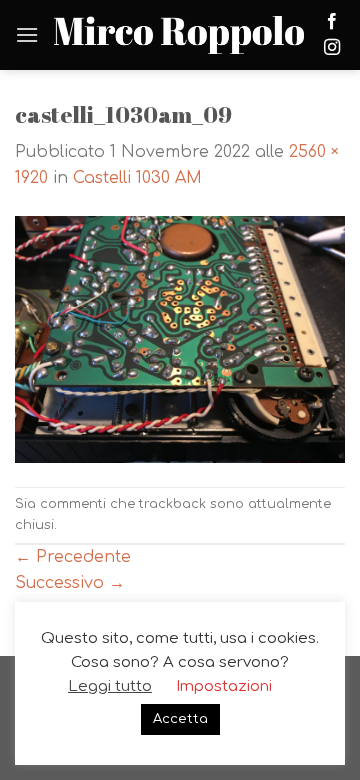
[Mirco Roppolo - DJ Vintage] (179, 34)
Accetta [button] (180, 719)
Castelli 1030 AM (137, 178)
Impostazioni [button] (224, 686)
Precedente (73, 557)
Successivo (70, 583)
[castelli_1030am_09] (180, 339)
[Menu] (27, 34)
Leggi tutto (110, 686)
